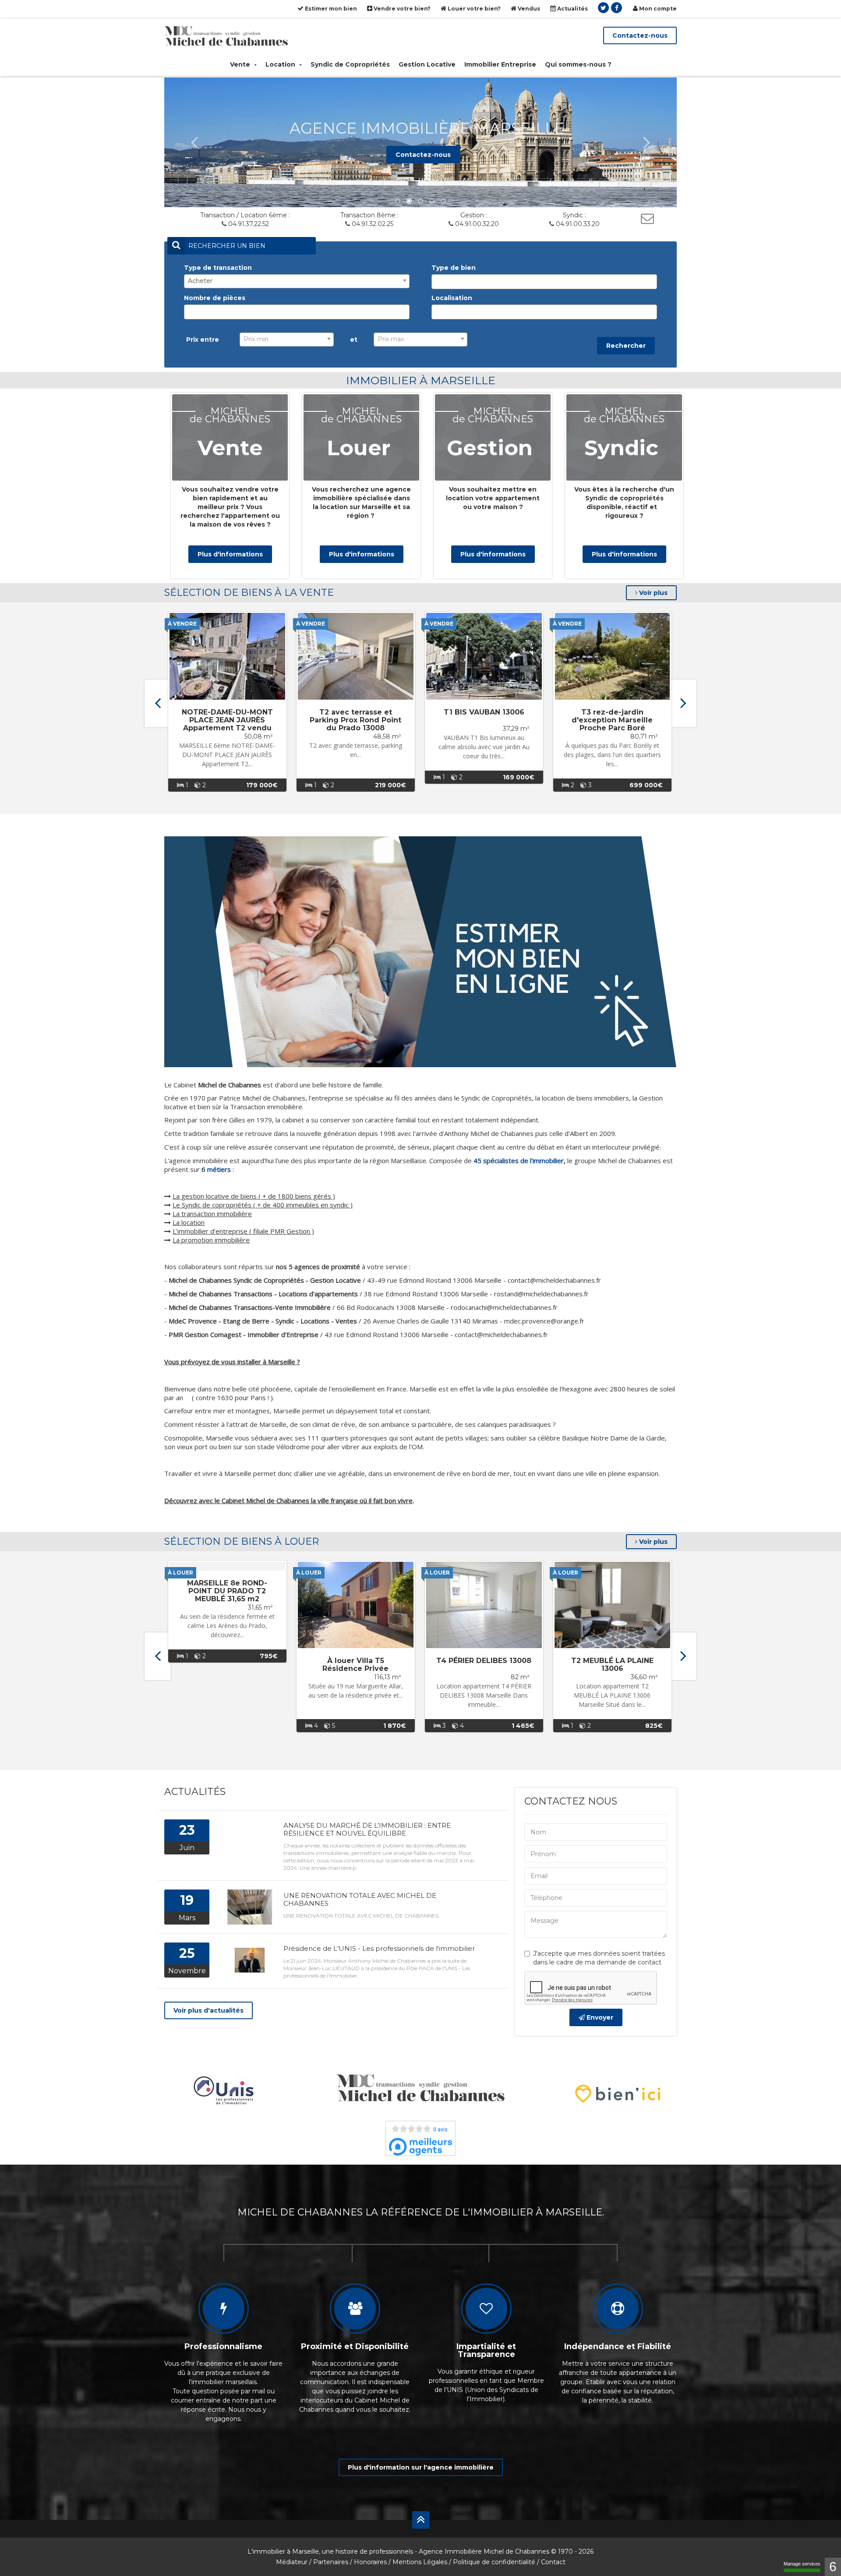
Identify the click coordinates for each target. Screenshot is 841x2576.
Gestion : (474, 215)
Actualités (572, 9)
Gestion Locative (427, 64)
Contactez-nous (640, 35)
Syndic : (574, 215)
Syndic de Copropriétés (350, 64)
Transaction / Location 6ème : (245, 215)
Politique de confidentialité (494, 2562)
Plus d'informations (230, 554)
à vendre (182, 624)
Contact (553, 2562)
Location (281, 64)
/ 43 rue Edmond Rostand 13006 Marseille (309, 1334)
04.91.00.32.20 (477, 224)
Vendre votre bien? (401, 9)
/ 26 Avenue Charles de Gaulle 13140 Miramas (333, 1321)
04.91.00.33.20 (578, 224)
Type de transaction (218, 268)
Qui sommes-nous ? (578, 64)
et (354, 340)
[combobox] (297, 281)
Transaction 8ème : (369, 215)
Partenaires (331, 2562)
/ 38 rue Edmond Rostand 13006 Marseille (328, 1294)
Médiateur (292, 2562)
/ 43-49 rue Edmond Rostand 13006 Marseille (335, 1280)
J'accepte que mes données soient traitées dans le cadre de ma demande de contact (599, 1958)
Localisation (452, 298)
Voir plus (652, 593)
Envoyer (599, 2017)
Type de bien (454, 268)
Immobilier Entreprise (500, 64)
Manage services (802, 2564)
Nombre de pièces (215, 298)
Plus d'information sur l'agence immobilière (421, 2467)
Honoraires (370, 2562)
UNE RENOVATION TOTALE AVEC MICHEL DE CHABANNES (360, 1899)
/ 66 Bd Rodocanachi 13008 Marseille (307, 1307)
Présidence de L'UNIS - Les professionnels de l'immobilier (379, 1948)
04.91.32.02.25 (373, 224)
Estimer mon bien (330, 9)
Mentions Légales (420, 2562)
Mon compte (657, 9)
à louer (180, 1573)
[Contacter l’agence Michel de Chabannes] (647, 218)
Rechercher (626, 346)
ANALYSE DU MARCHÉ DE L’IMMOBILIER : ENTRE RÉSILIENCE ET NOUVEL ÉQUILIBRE (367, 1829)
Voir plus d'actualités (208, 2010)
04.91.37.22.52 (249, 224)
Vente (241, 64)
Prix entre (203, 340)
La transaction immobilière (212, 1214)
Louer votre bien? (474, 9)
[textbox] (436, 282)
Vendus (528, 9)
